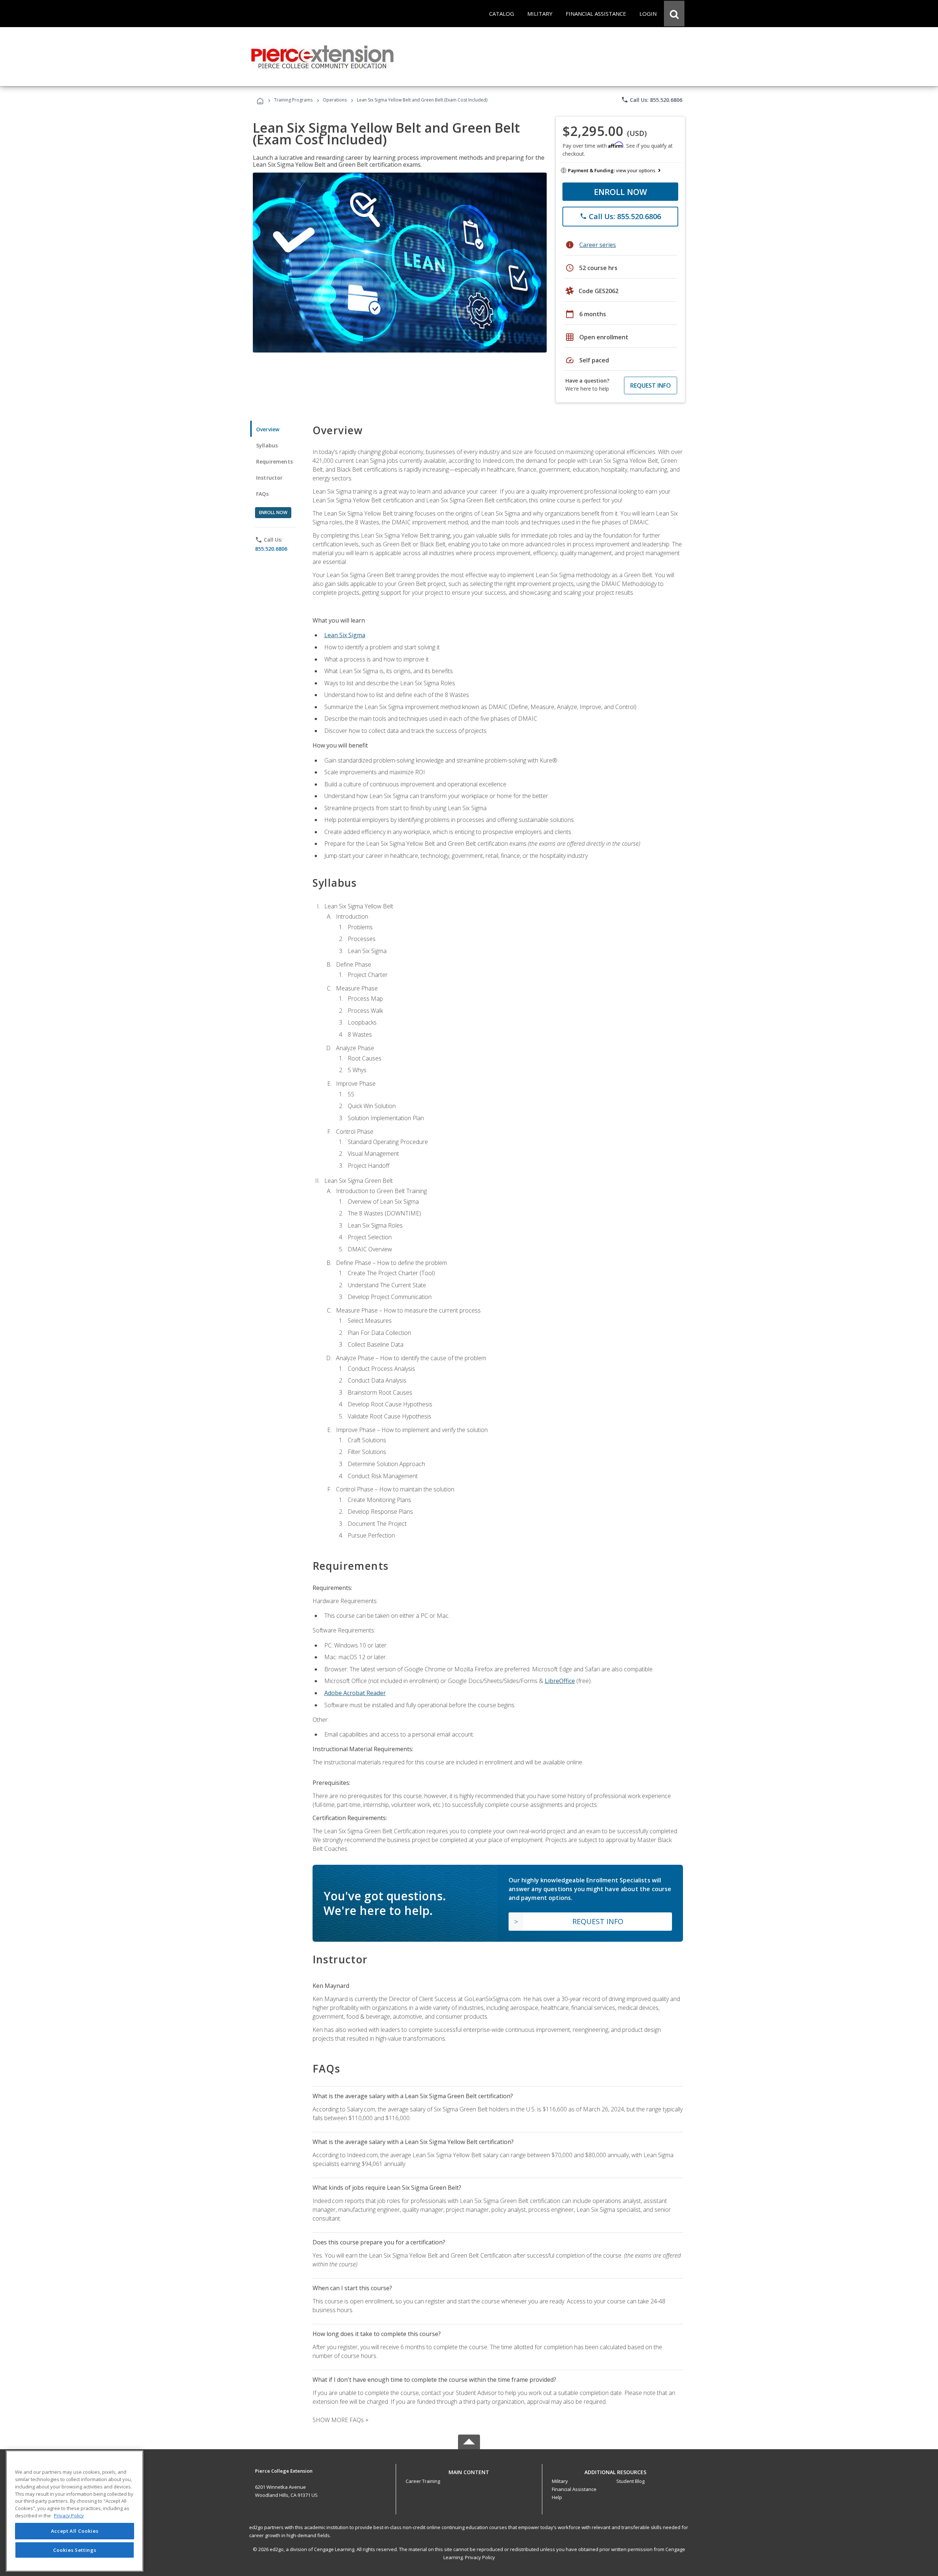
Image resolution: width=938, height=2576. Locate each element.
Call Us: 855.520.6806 (652, 100)
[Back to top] (469, 2470)
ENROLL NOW (621, 192)
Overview (268, 429)
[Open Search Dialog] (674, 14)
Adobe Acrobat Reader (355, 1693)
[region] (75, 2511)
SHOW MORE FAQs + (341, 2420)
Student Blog (630, 2481)
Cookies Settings (75, 2550)
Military (560, 2481)
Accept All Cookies (75, 2531)
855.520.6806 (271, 549)
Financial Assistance (574, 2489)
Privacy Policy (480, 2557)
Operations (335, 100)
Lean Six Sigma (345, 635)
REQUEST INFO (651, 385)
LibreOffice (560, 1681)
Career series (598, 245)
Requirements (274, 462)
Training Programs (293, 100)
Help (557, 2497)
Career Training (423, 2481)
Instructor (269, 478)
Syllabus (267, 445)
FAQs (263, 494)
